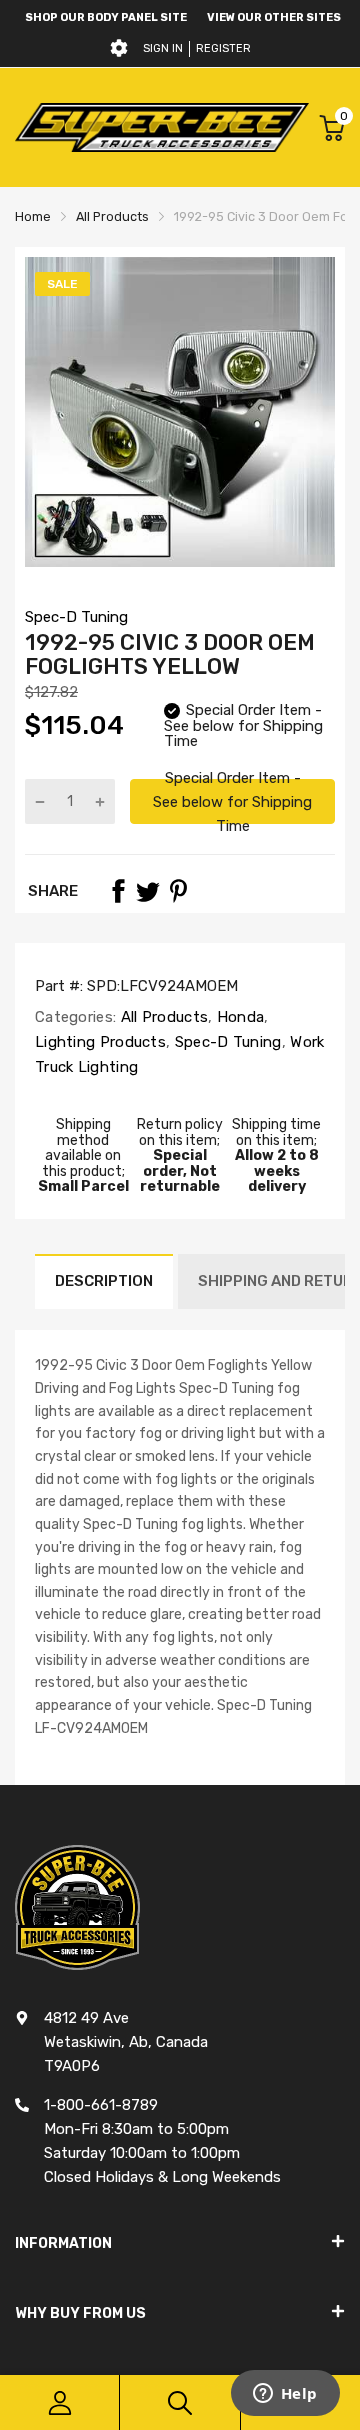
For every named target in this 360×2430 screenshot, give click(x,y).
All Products (162, 1017)
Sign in (163, 48)
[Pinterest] (178, 891)
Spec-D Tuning (76, 617)
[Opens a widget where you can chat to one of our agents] (285, 2395)
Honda (239, 1017)
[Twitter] (148, 891)
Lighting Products (100, 1042)
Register (223, 48)
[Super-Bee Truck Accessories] (162, 127)
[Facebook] (118, 891)
